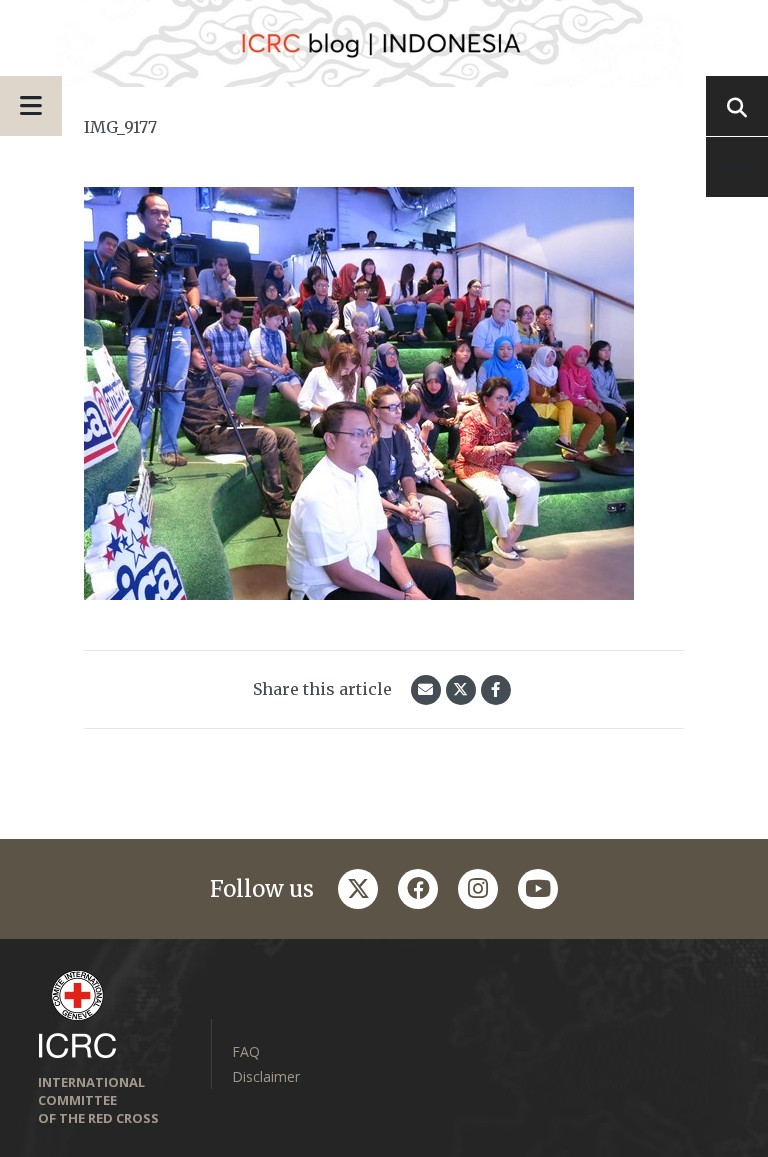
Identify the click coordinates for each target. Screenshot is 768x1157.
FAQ (246, 1051)
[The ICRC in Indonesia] (384, 43)
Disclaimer (266, 1076)
